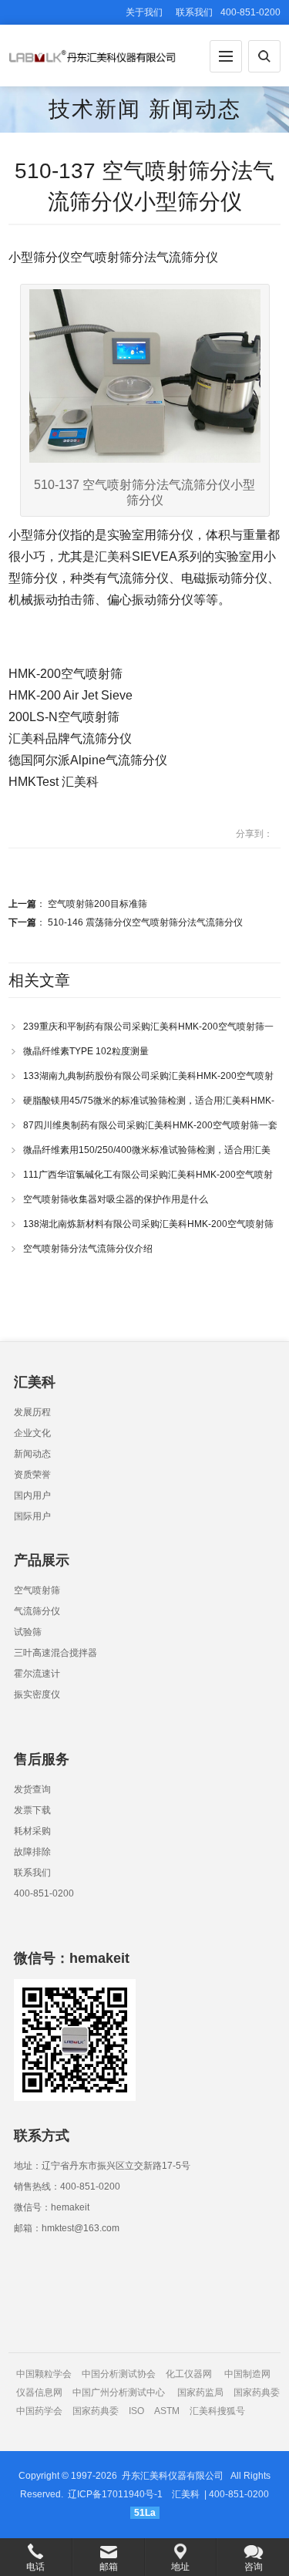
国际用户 (32, 1516)
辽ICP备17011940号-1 (115, 2494)
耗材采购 (32, 1831)
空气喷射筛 (37, 1590)
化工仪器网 (189, 2374)
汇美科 (186, 2494)
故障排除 (32, 1852)
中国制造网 (247, 2374)
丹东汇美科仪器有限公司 (173, 2476)
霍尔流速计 (37, 1674)
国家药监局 (200, 2392)
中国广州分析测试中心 (119, 2392)
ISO (136, 2411)
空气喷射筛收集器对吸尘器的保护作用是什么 (116, 1199)
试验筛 (28, 1632)
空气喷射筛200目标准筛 (97, 904)
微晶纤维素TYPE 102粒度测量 (86, 1051)
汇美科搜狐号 (217, 2411)
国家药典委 (257, 2392)
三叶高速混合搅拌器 (55, 1653)
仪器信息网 (39, 2392)
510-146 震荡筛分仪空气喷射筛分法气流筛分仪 (145, 922)
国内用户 (32, 1495)
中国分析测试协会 (119, 2374)
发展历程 (32, 1412)
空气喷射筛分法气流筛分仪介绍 (88, 1249)
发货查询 (32, 1789)
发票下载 (32, 1810)
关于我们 (144, 12)
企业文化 (32, 1433)
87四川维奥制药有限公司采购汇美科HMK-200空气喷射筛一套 (150, 1125)
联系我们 (194, 12)
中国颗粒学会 (44, 2374)
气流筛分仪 (37, 1611)
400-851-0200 (44, 1893)
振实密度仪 (37, 1694)
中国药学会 (39, 2411)
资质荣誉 (32, 1475)
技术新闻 (95, 109)
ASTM (168, 2411)
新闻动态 (195, 109)
